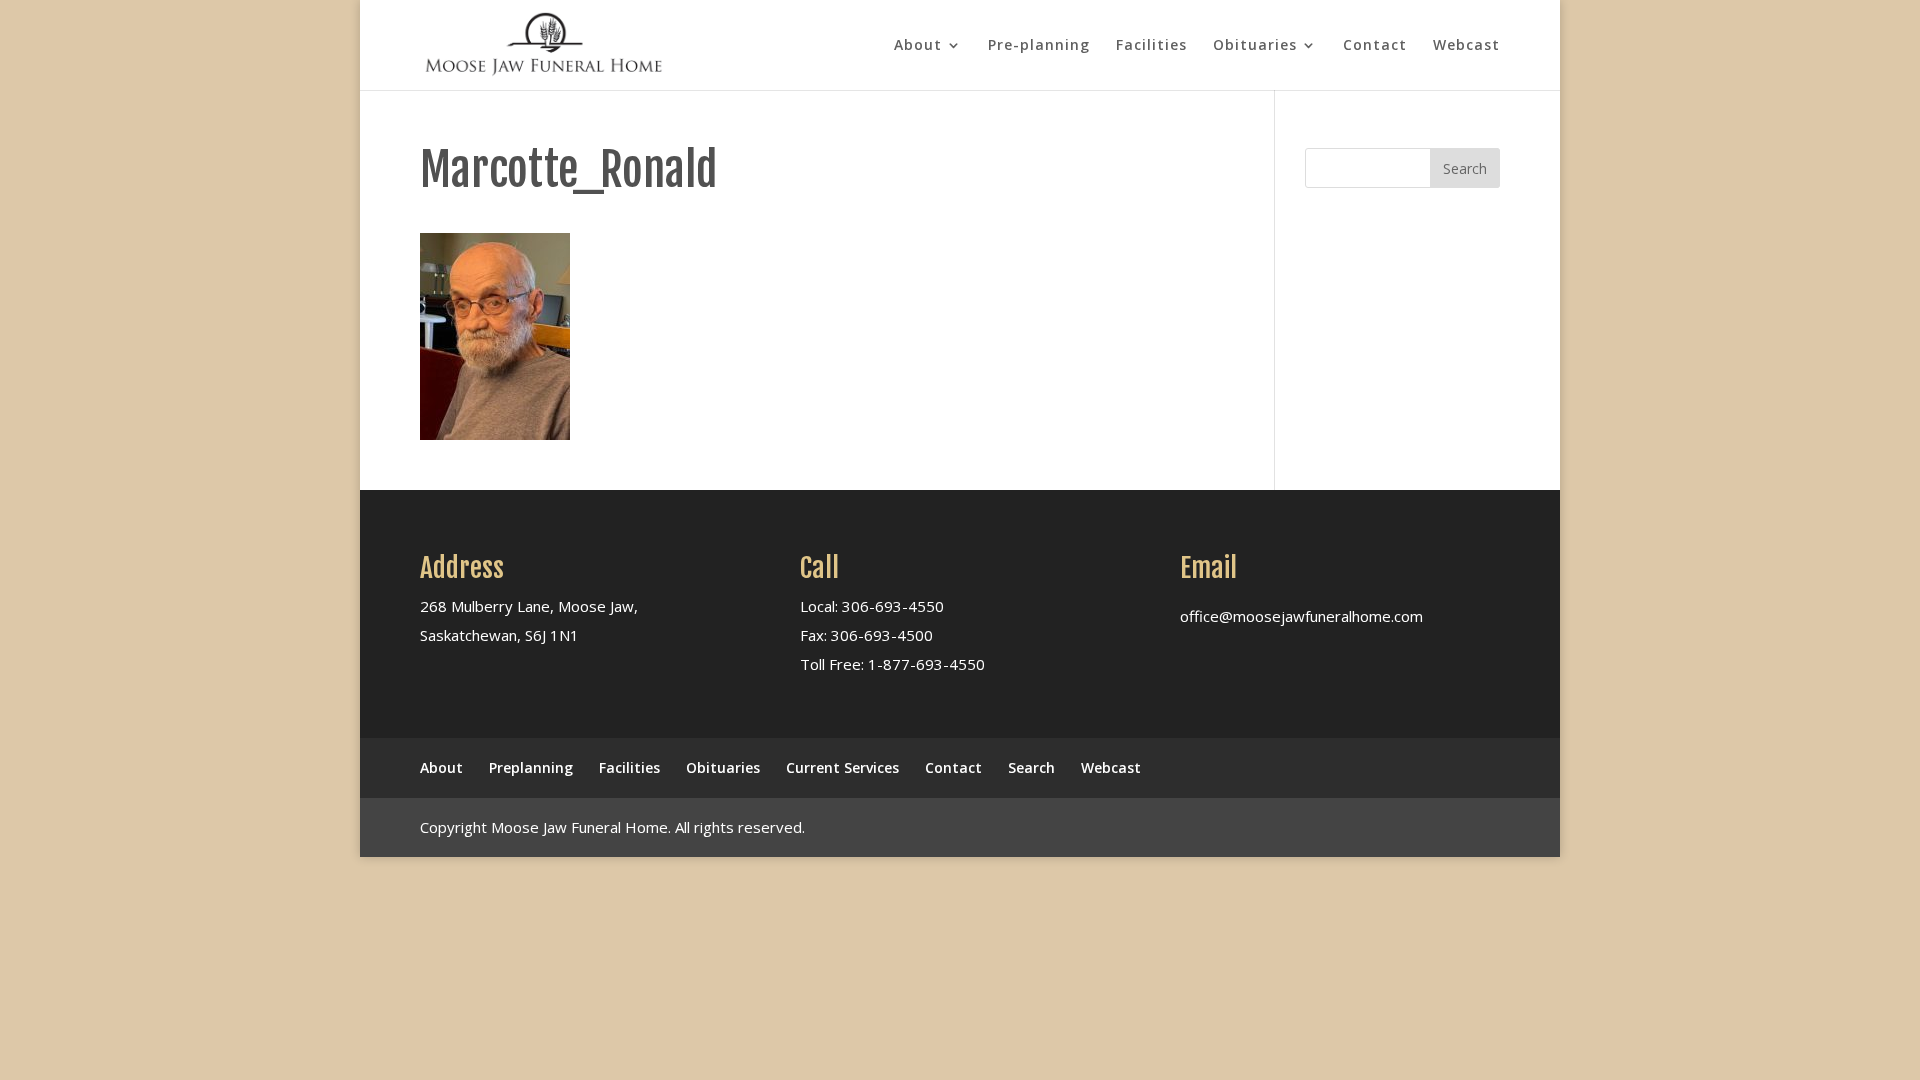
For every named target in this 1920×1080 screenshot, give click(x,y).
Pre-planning (1039, 46)
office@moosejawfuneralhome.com (1301, 616)
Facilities (1151, 46)
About (918, 46)
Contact (1375, 46)
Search (1031, 767)
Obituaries (1255, 46)
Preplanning (531, 767)
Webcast (1466, 46)
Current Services (842, 767)
